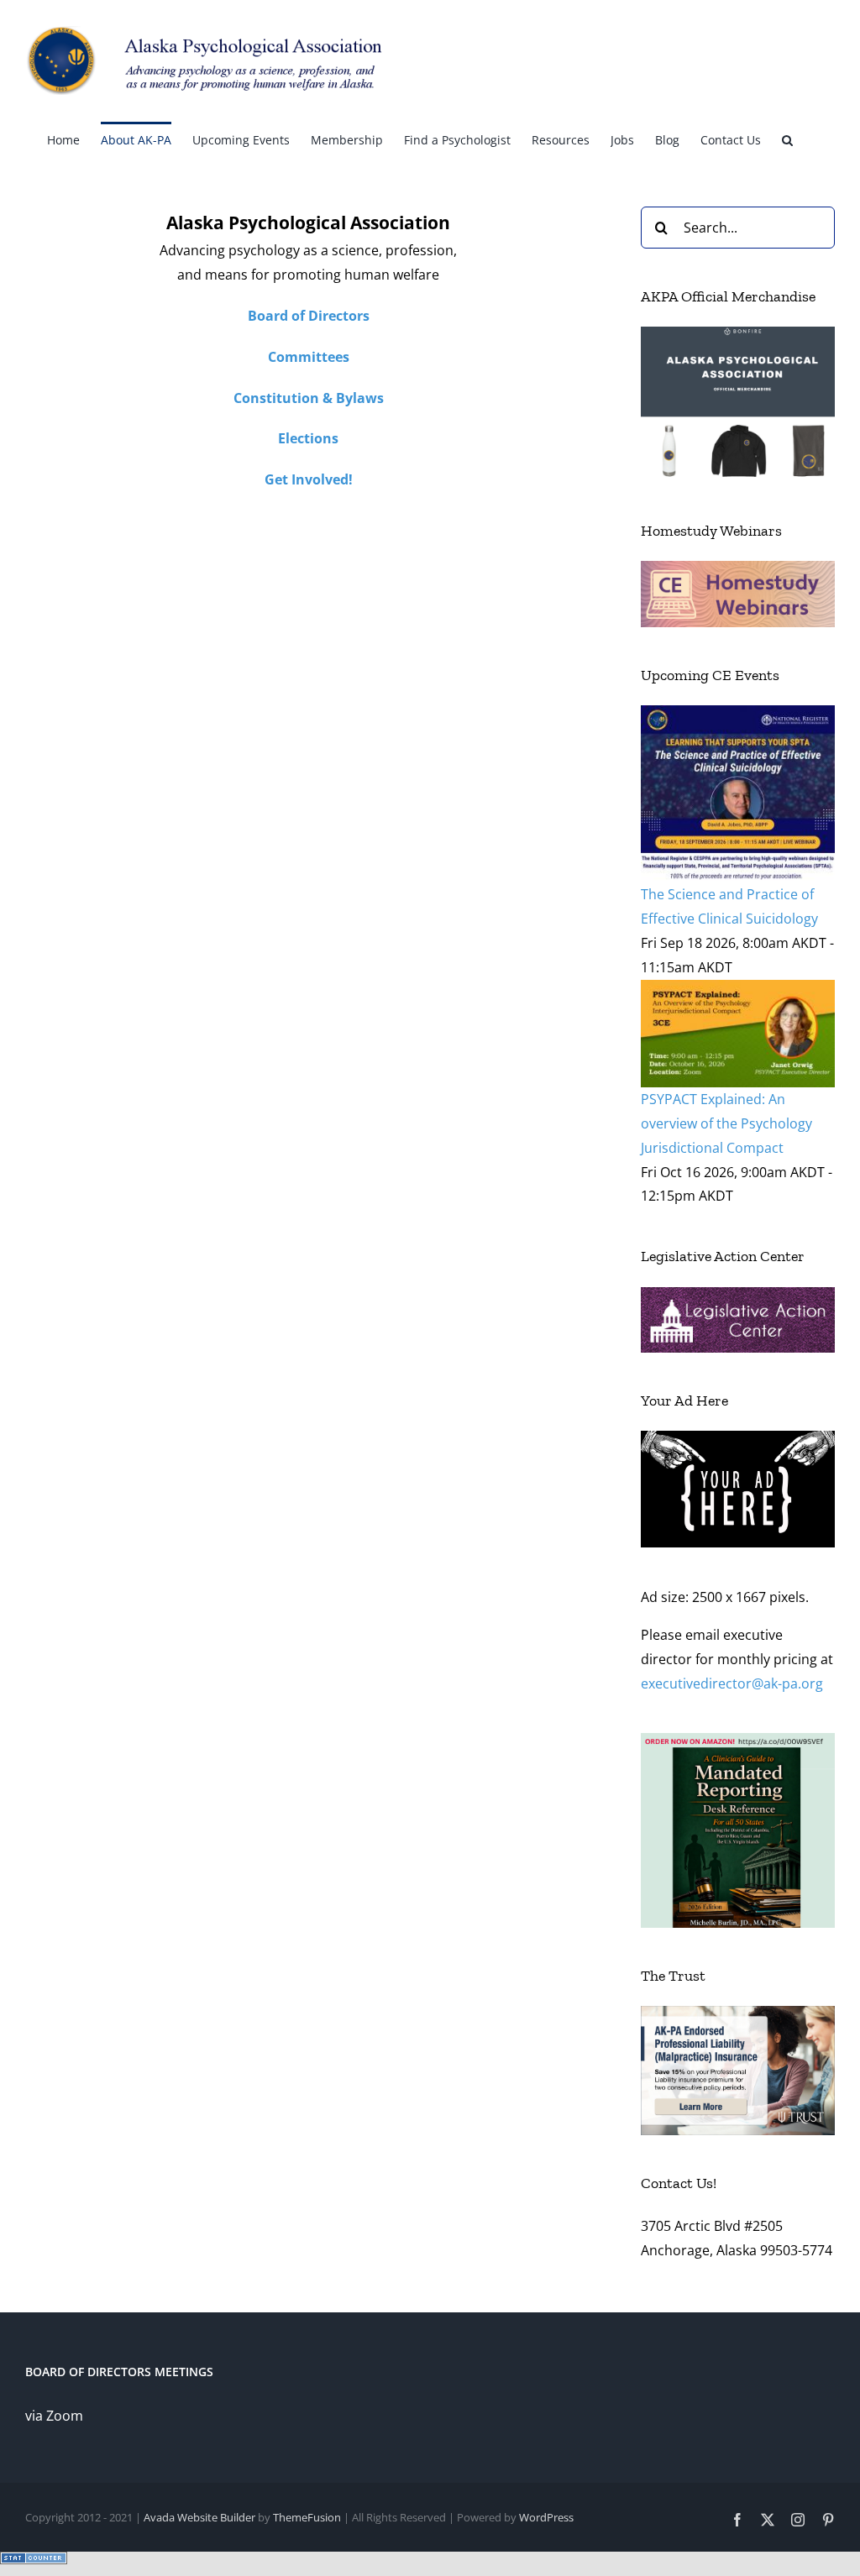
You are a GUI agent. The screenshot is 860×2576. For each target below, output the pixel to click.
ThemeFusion (307, 2517)
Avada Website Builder (199, 2517)
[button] (787, 139)
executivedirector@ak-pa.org (732, 1683)
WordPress (546, 2517)
